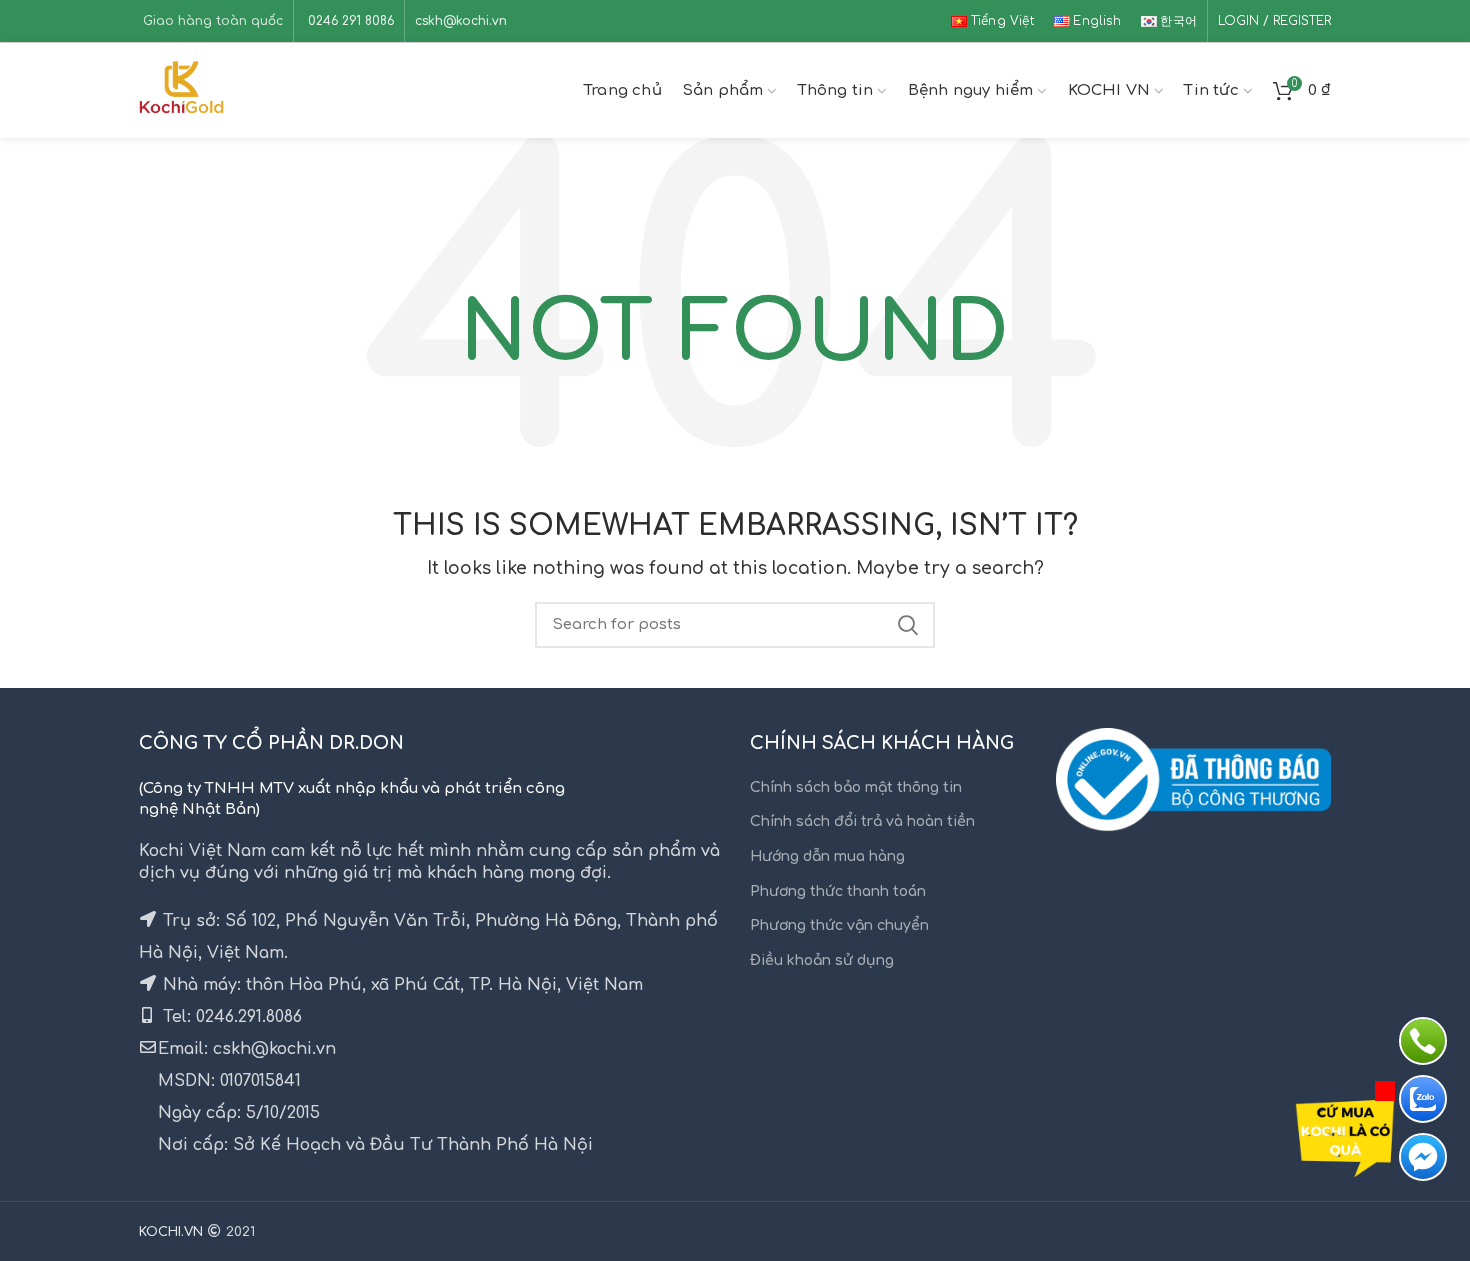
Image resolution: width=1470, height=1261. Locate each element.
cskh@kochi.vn (461, 21)
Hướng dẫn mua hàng (827, 856)
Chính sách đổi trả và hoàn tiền (862, 821)
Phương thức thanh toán (838, 891)
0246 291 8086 (349, 21)
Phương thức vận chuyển (839, 925)
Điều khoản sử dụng (822, 960)
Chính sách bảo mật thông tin (856, 787)
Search (908, 625)
